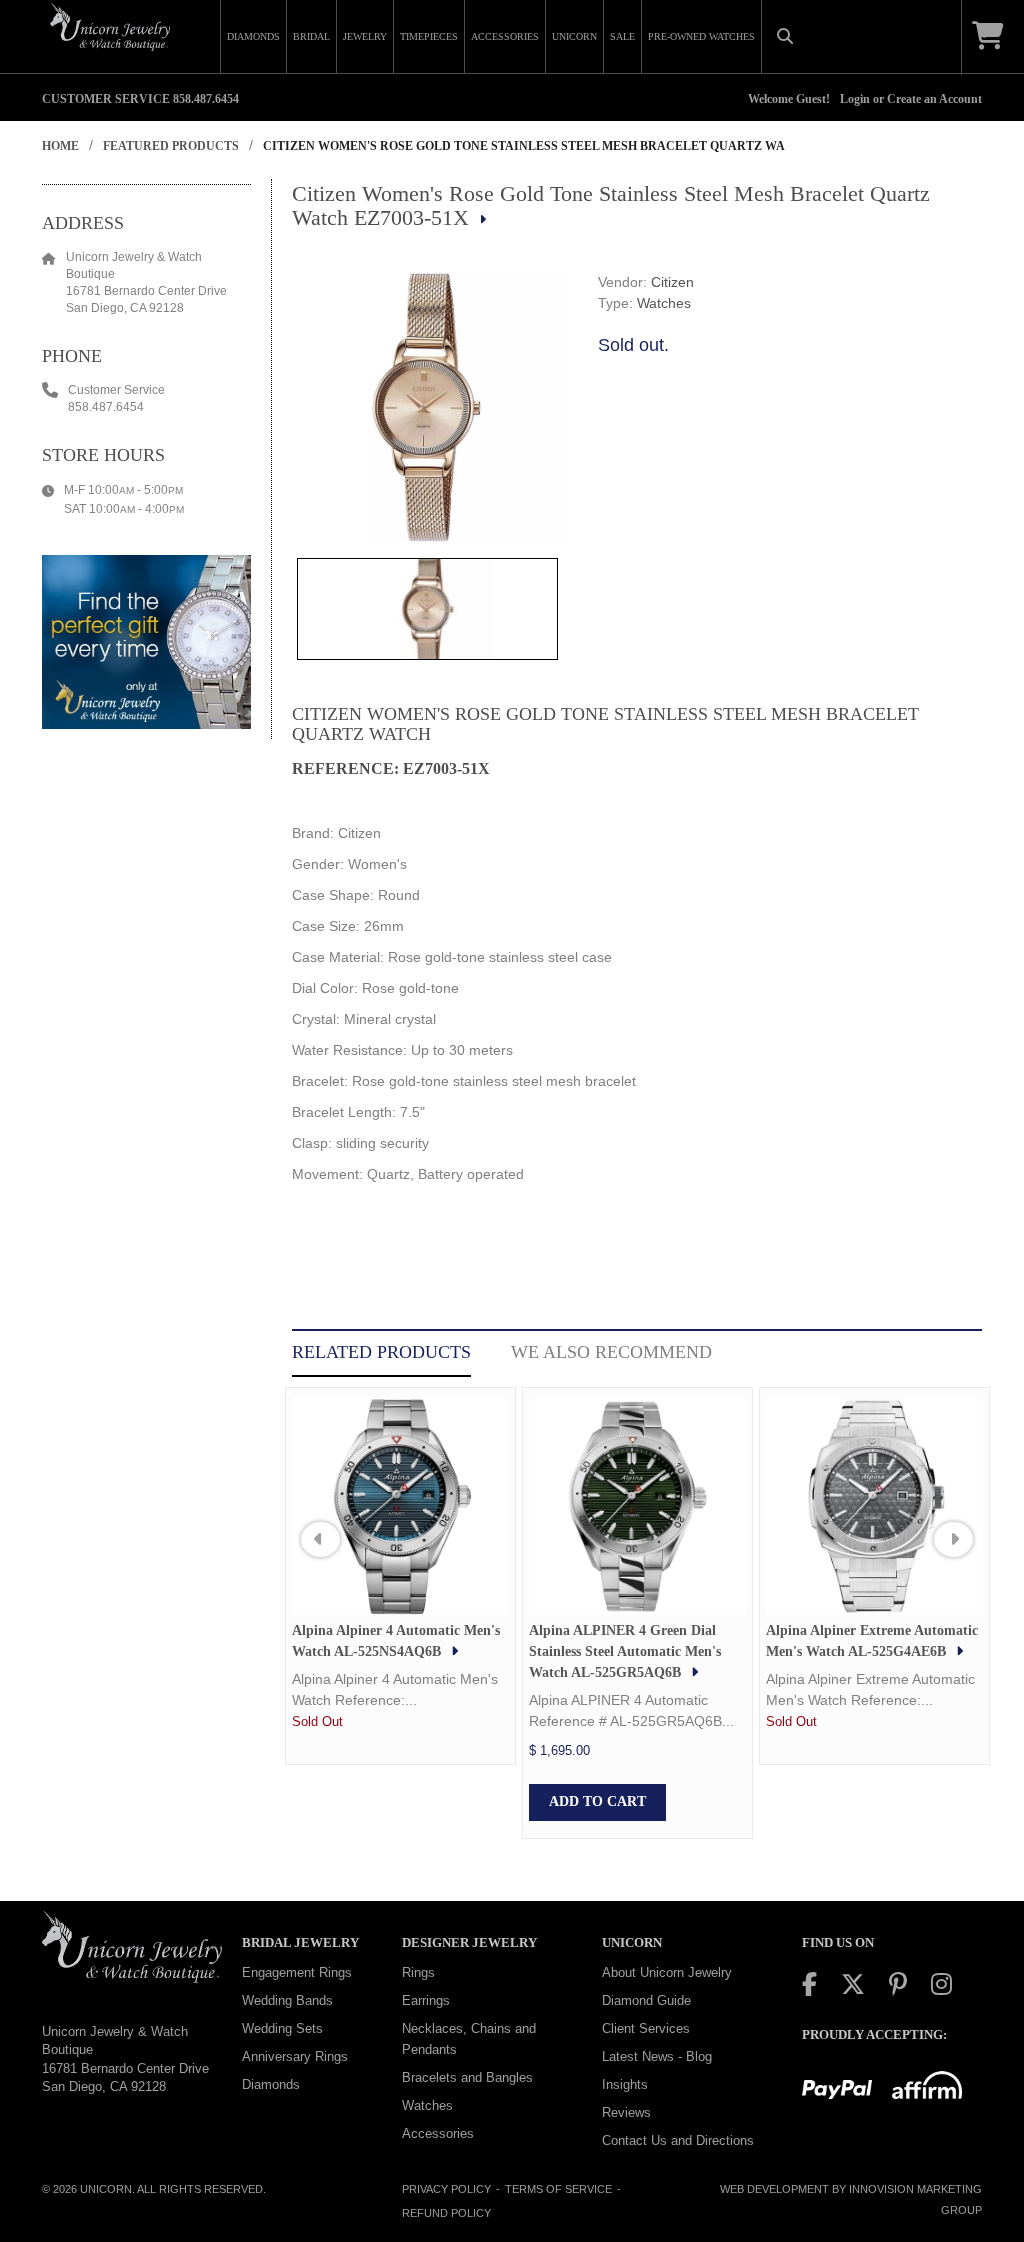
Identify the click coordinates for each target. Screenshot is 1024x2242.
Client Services (646, 2028)
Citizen (672, 282)
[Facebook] (809, 1984)
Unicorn (106, 2189)
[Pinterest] (898, 1984)
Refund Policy (446, 2213)
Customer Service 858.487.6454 (140, 99)
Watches (664, 303)
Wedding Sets (282, 2028)
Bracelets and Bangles (467, 2077)
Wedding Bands (287, 2000)
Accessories (438, 2133)
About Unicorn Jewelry (667, 1972)
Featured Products (171, 146)
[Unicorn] (110, 27)
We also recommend (611, 1352)
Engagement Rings (297, 1972)
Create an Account (934, 99)
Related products (381, 1352)
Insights (625, 2084)
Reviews (626, 2112)
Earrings (426, 2000)
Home (60, 146)
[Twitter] (853, 1984)
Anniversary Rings (295, 2056)
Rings (418, 1972)
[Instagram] (941, 1984)
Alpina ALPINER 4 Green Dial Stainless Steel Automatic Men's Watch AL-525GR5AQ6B (625, 1651)
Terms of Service (558, 2189)
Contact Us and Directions (678, 2140)
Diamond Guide (646, 2000)
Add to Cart (597, 1801)
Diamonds (271, 2084)
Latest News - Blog (657, 2056)
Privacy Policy (446, 2189)
